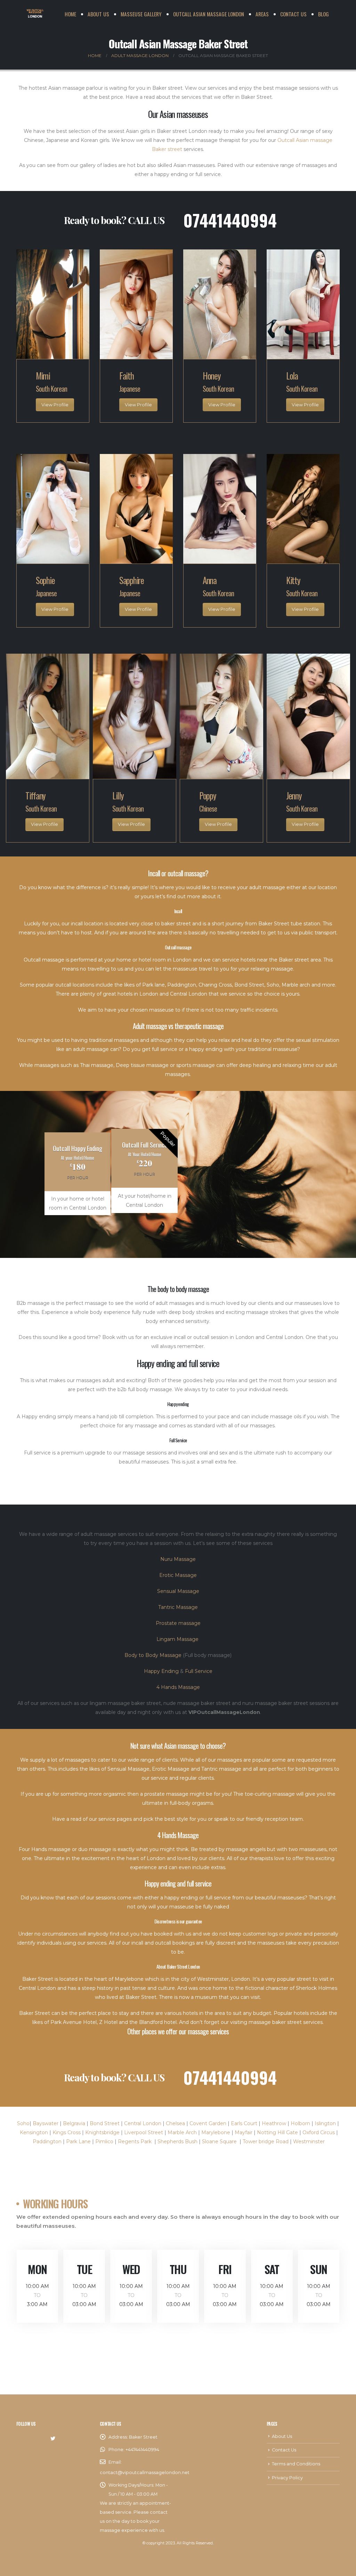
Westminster (309, 2142)
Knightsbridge (102, 2132)
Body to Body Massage (153, 1655)
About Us (98, 14)
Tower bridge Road (266, 2142)
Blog (323, 14)
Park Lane (78, 2142)
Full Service (199, 1671)
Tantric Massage (178, 1607)
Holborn (300, 2123)
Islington (325, 2123)
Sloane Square (219, 2142)
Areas (262, 14)
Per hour (78, 1178)
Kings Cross (67, 2132)
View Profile (55, 405)
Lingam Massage (178, 1639)
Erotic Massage (178, 1575)
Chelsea (175, 2123)
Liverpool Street (144, 2132)
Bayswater (46, 2123)
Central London (143, 2123)
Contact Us (293, 14)
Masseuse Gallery (141, 14)
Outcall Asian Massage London (209, 14)
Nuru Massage (178, 1559)
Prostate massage (178, 1623)
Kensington (34, 2132)
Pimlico (104, 2142)
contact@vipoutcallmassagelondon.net (145, 2473)
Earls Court (244, 2123)
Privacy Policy (287, 2478)
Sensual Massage (178, 1591)
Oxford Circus (319, 2132)
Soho (23, 2123)
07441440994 (230, 220)
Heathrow (274, 2123)
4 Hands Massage (178, 1687)
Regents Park (135, 2142)
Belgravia (74, 2123)
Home (70, 14)
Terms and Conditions (296, 2464)
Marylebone (216, 2132)
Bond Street (105, 2123)
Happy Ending (161, 1671)
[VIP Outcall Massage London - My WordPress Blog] (35, 14)
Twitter (53, 2439)
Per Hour (144, 1174)
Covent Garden (208, 2123)
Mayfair (244, 2132)
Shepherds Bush (177, 2142)
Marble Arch (182, 2132)
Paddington (47, 2142)
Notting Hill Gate (277, 2132)
